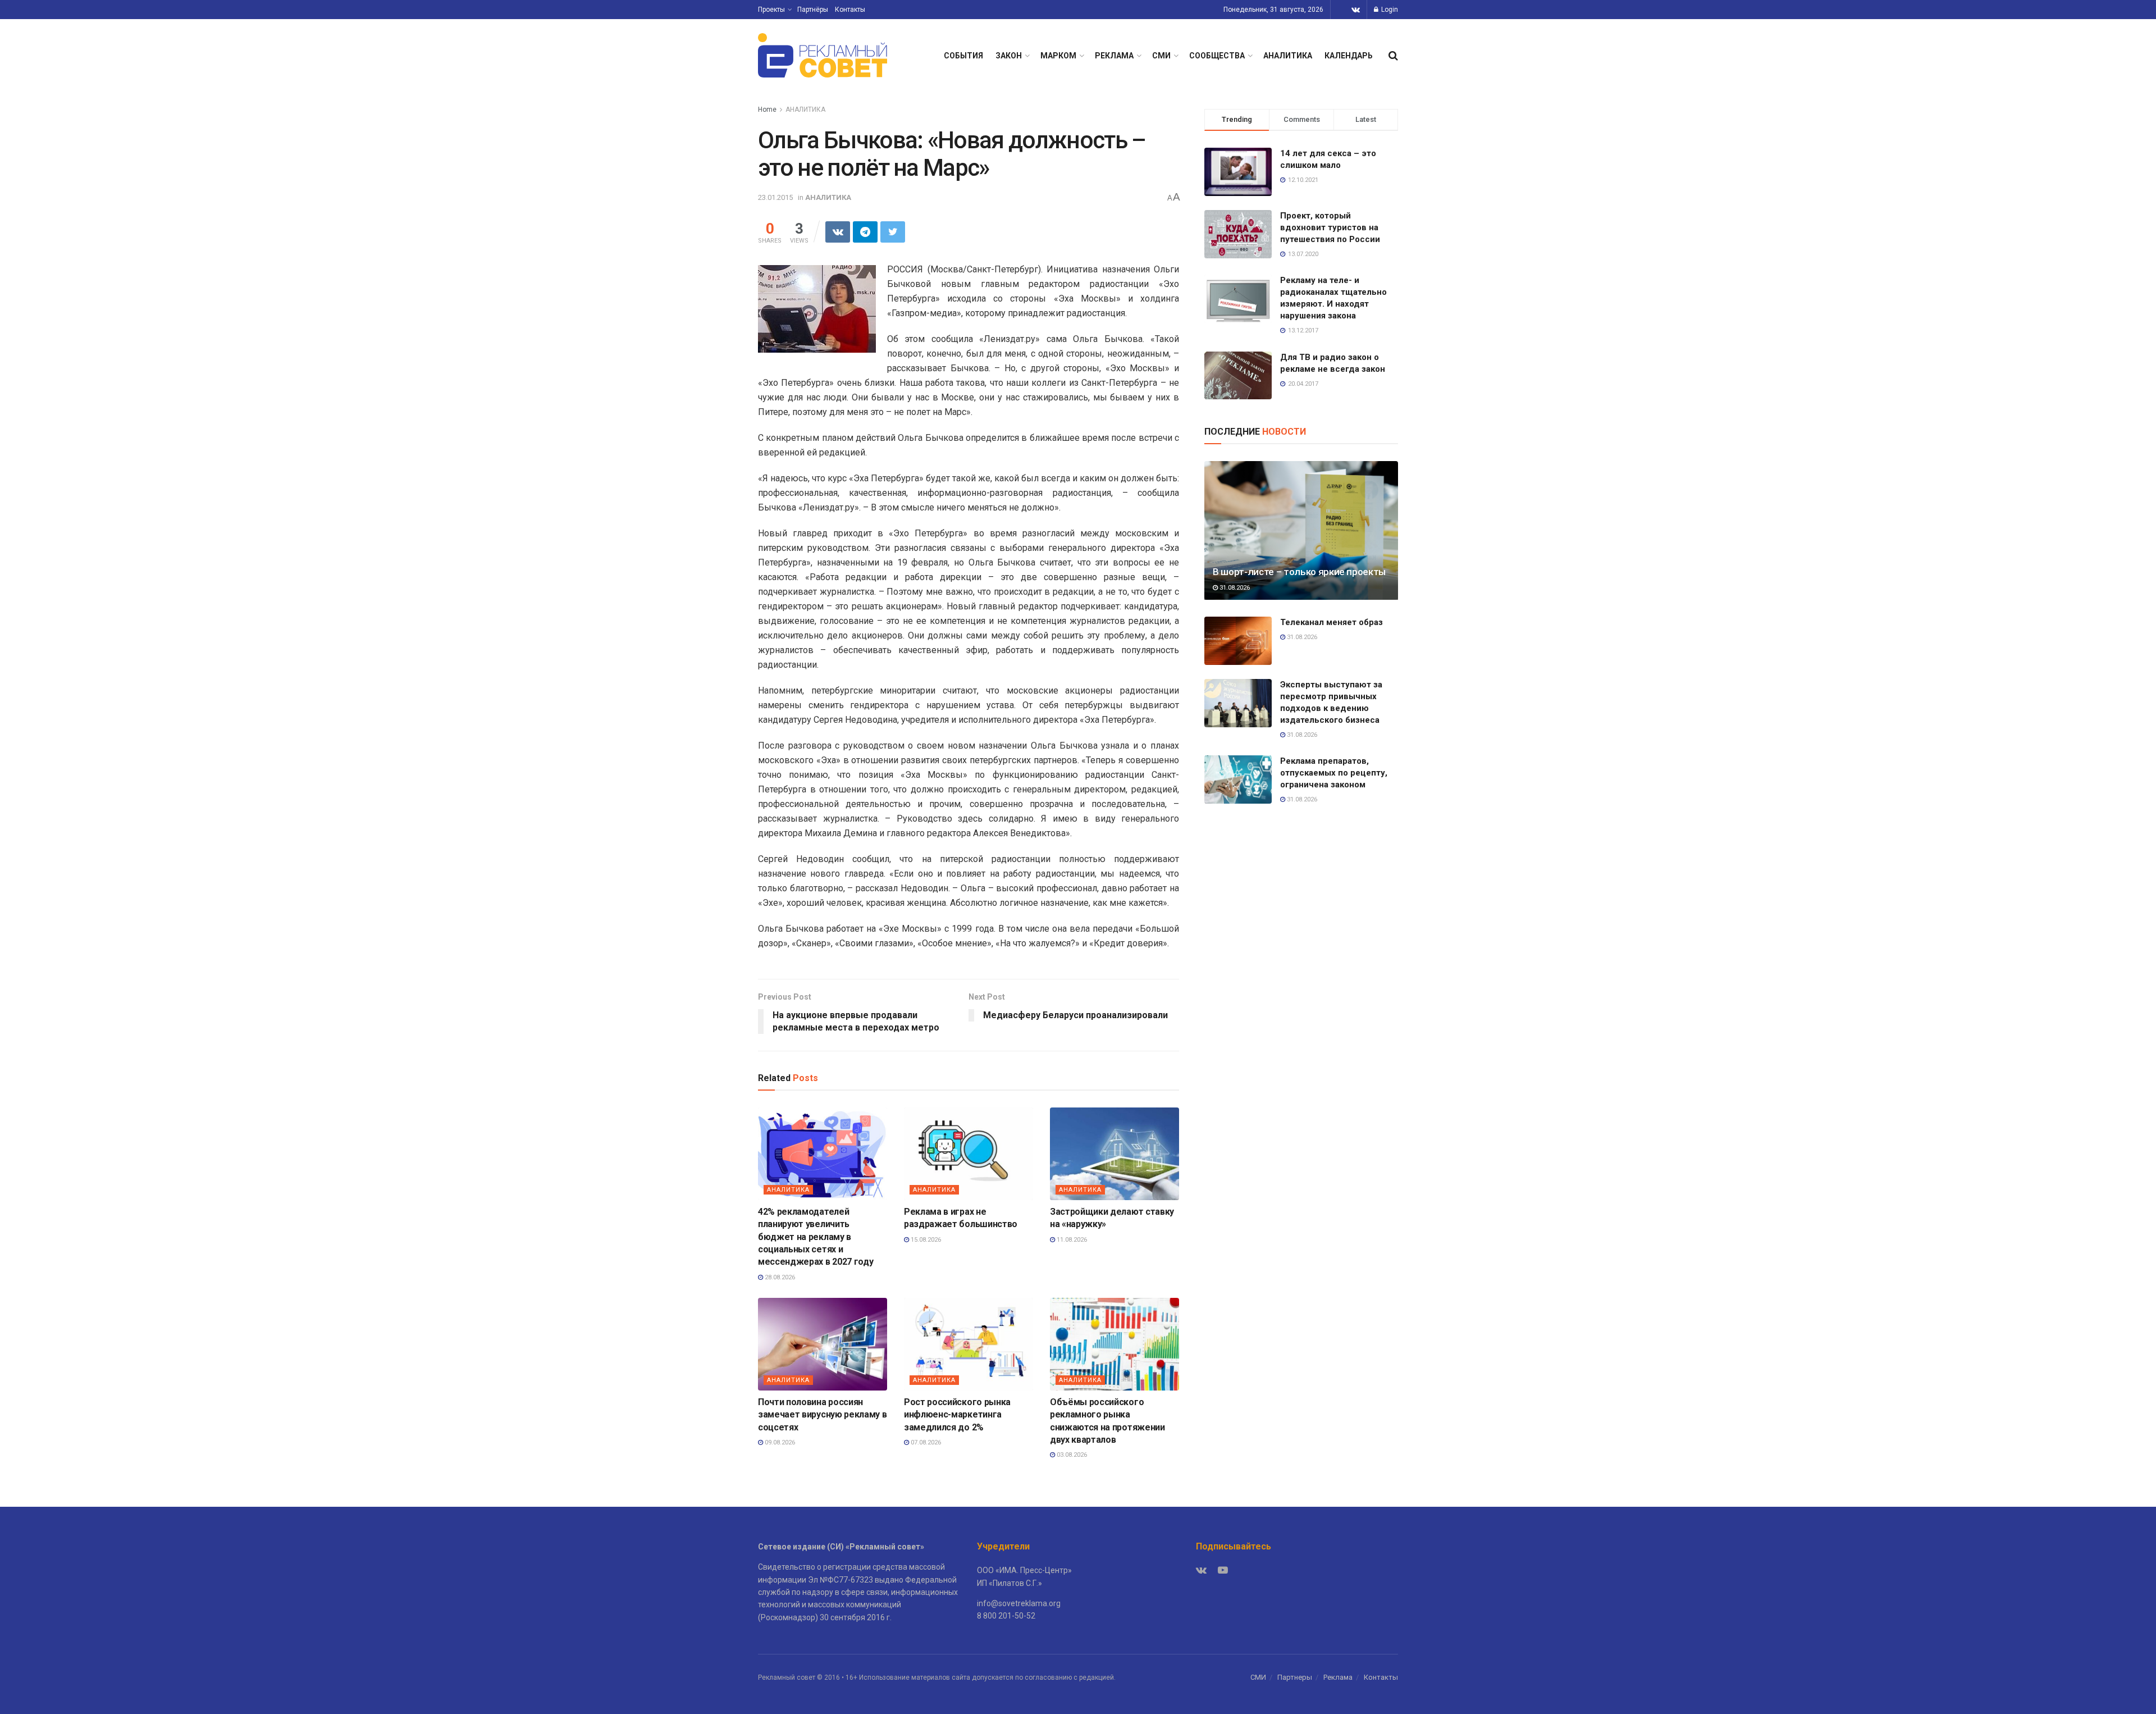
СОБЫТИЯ (963, 56)
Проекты (771, 10)
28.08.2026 (779, 1277)
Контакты (850, 10)
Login (1389, 10)
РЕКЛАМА (1114, 56)
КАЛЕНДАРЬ (1349, 56)
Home (767, 110)
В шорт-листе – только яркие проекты (1299, 572)
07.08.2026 (925, 1442)
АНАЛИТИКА (1288, 56)
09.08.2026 (779, 1442)
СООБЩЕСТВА (1217, 56)
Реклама (1338, 1677)
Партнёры (813, 10)
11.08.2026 (1071, 1240)
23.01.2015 (775, 197)
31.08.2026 (1234, 588)
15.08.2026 (925, 1240)
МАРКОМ (1058, 56)
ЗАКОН (1009, 56)
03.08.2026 (1071, 1455)
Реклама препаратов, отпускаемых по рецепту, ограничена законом (1334, 773)
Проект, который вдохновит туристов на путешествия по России (1330, 227)
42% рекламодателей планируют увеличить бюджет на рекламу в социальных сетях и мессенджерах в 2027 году (816, 1237)
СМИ (1161, 56)
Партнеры (1295, 1677)
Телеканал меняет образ (1331, 622)
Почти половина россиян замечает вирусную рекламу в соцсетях (822, 1415)
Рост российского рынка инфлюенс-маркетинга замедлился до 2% (957, 1415)
